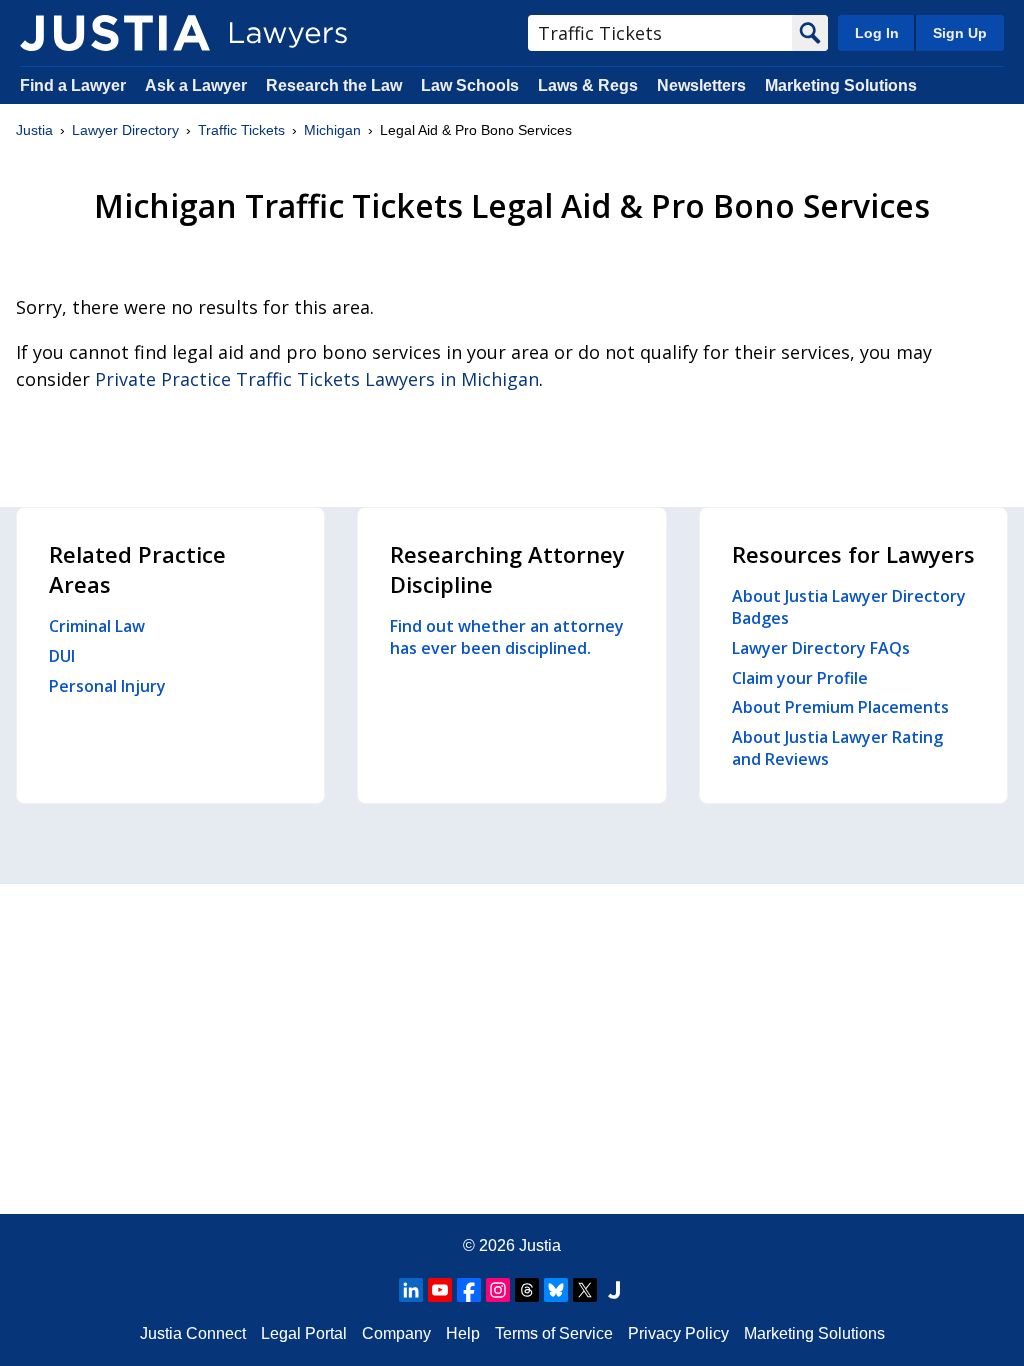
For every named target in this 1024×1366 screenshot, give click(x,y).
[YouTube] (440, 1290)
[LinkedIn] (411, 1290)
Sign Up (960, 33)
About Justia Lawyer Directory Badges (849, 607)
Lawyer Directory (125, 130)
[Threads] (527, 1290)
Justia (34, 130)
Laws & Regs (588, 85)
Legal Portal (304, 1333)
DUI (62, 656)
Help (463, 1333)
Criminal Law (97, 626)
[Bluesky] (556, 1290)
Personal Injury (107, 686)
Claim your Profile (800, 678)
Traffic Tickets (241, 130)
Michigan (332, 130)
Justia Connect (193, 1333)
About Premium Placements (840, 707)
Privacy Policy (678, 1333)
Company (396, 1333)
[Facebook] (469, 1290)
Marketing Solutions (841, 85)
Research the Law (334, 85)
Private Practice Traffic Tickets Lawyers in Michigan (317, 379)
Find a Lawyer (73, 85)
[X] (585, 1290)
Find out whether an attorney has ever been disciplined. (507, 637)
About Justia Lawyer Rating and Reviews (837, 748)
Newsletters (701, 85)
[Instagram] (498, 1290)
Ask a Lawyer (198, 85)
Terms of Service (554, 1333)
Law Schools (470, 85)
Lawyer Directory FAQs (821, 648)
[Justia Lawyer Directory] (115, 33)
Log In (877, 33)
